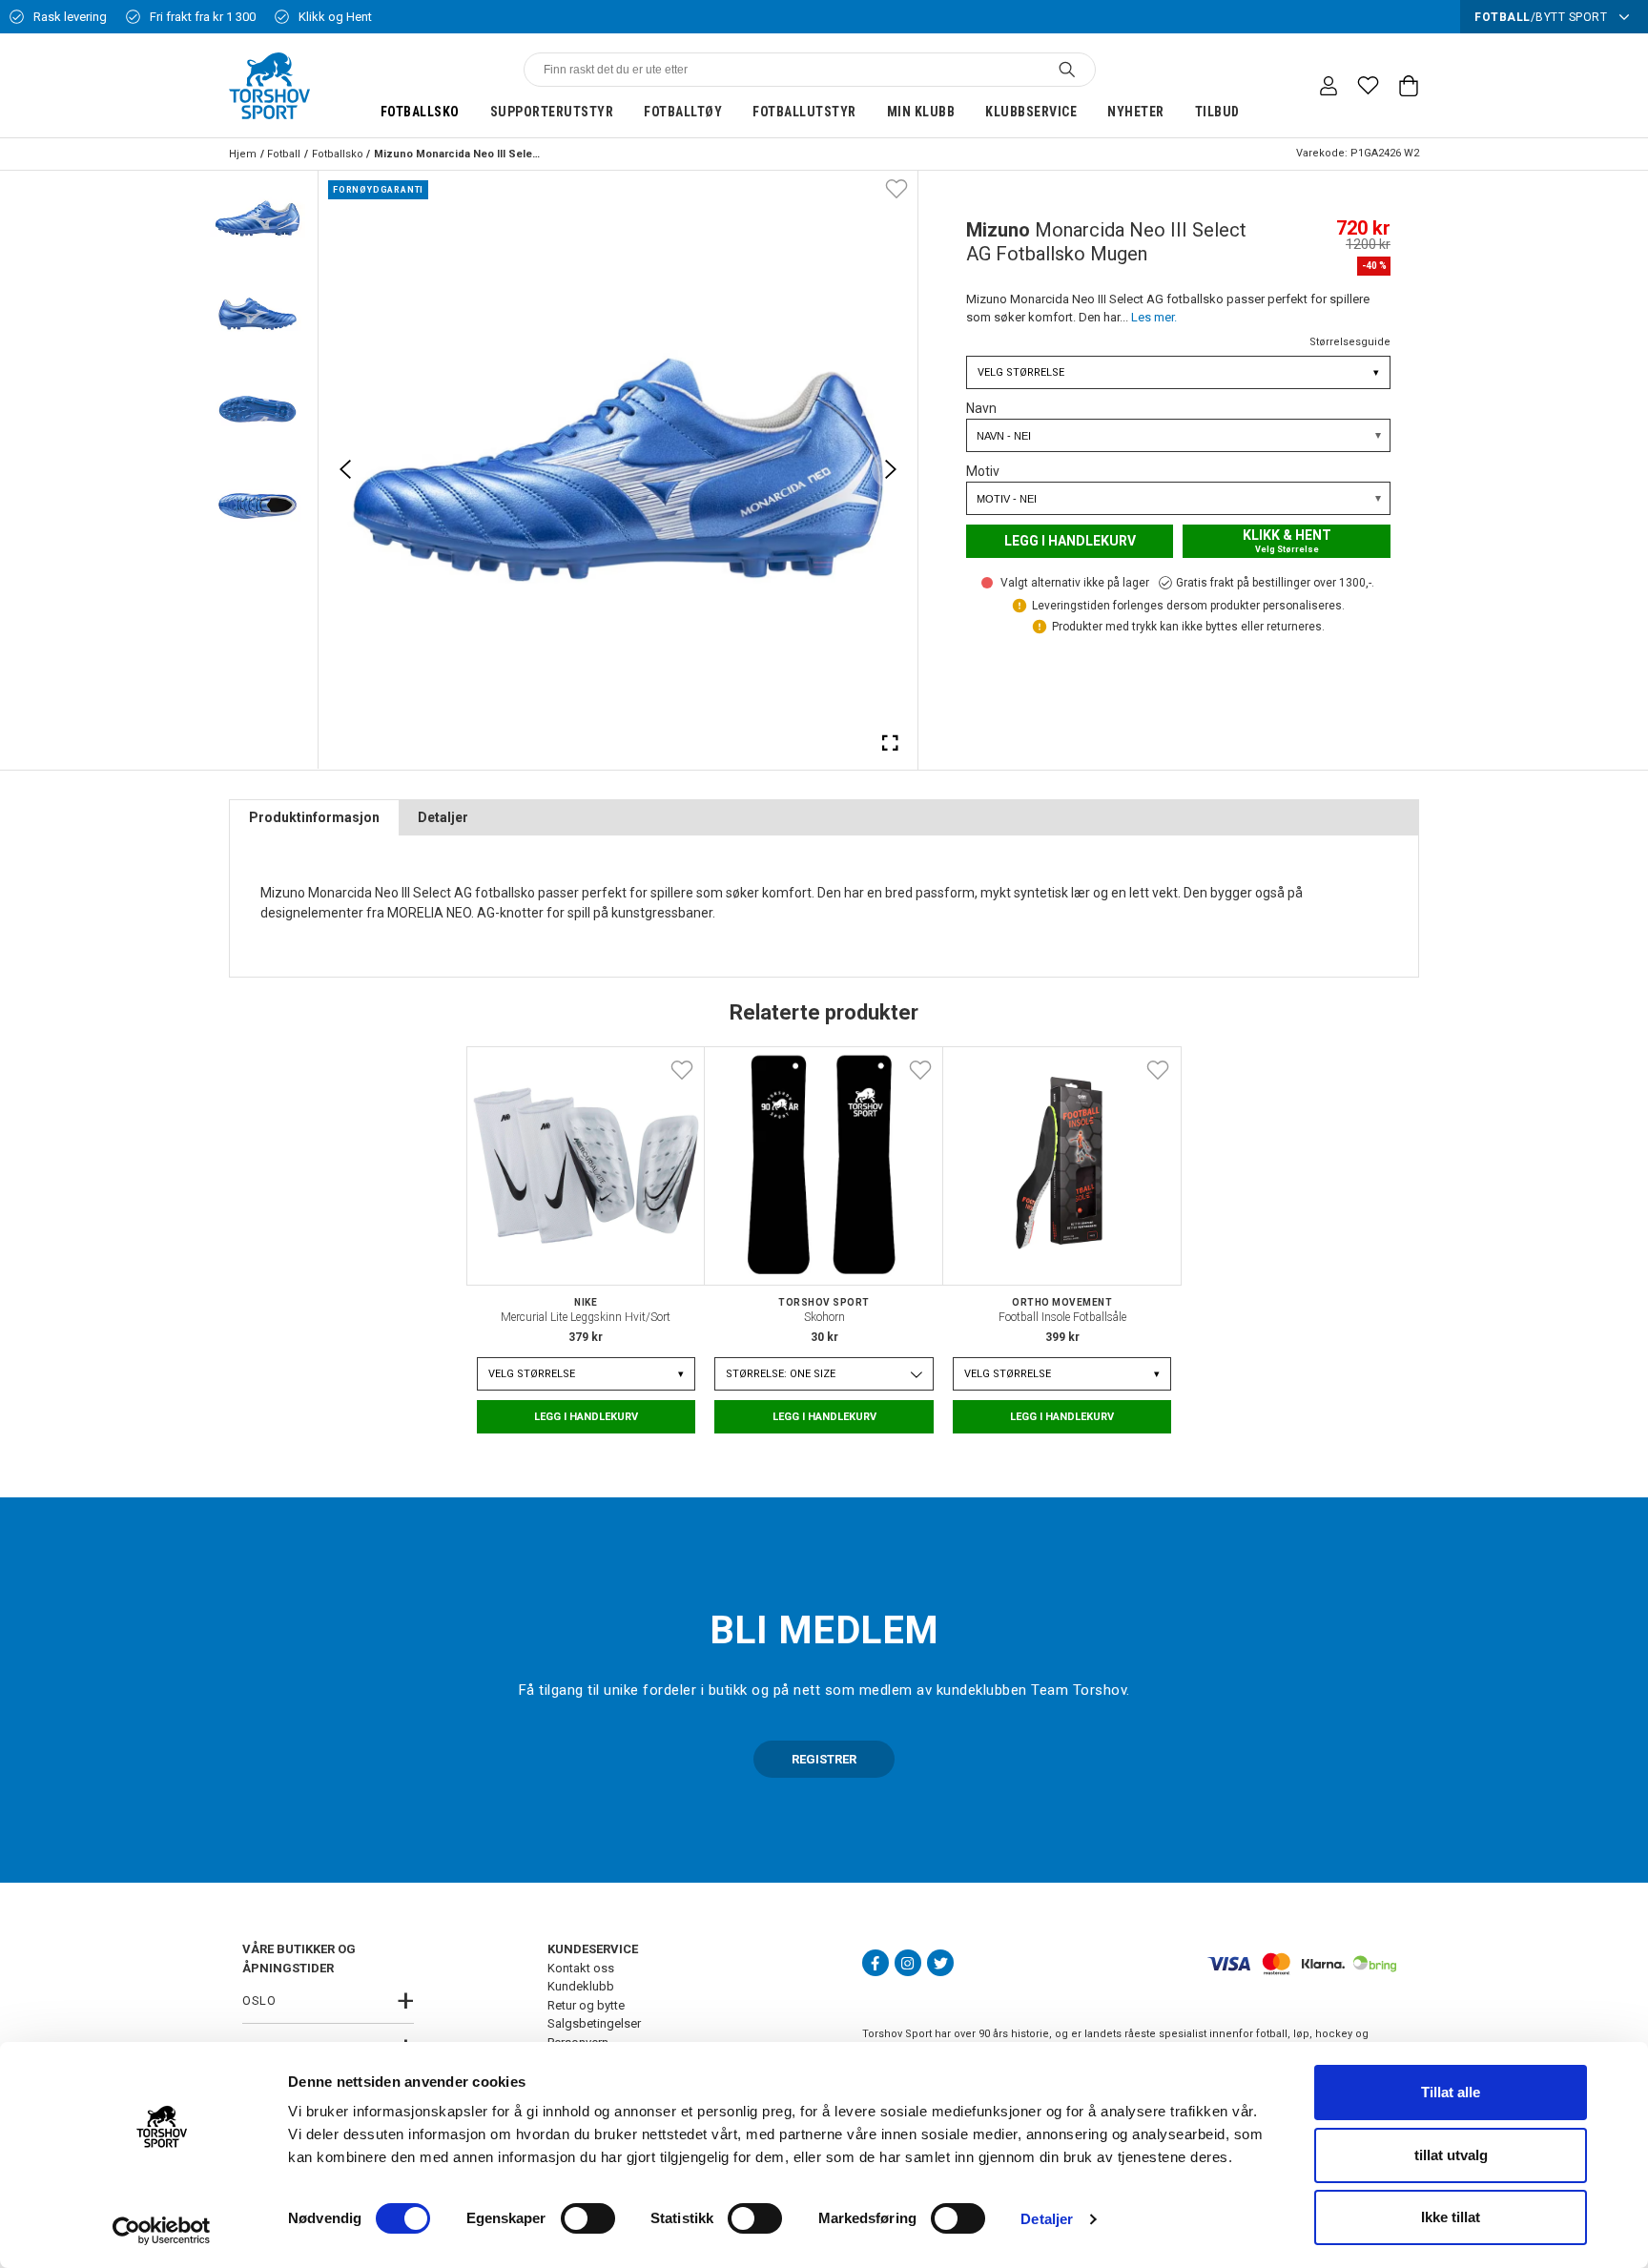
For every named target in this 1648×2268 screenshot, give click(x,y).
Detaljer (1047, 2219)
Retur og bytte (586, 2005)
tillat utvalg (1451, 2155)
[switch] (588, 2218)
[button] (257, 218)
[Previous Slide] (345, 469)
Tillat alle (1451, 2092)
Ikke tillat (1451, 2217)
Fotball (284, 154)
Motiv (983, 471)
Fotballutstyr (804, 112)
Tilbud (1217, 112)
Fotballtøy (683, 112)
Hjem (243, 154)
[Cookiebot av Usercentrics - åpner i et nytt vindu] (162, 2231)
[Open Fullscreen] (891, 742)
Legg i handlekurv (1070, 541)
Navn (981, 408)
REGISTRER (824, 1759)
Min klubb (921, 112)
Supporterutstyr (552, 112)
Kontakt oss (581, 1968)
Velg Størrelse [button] (1178, 372)
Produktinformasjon (314, 817)
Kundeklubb (581, 1986)
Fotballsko (420, 112)
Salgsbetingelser (594, 2023)
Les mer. (1154, 317)
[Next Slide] (891, 469)
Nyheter (1136, 112)
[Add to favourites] (896, 188)
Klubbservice (1031, 112)
